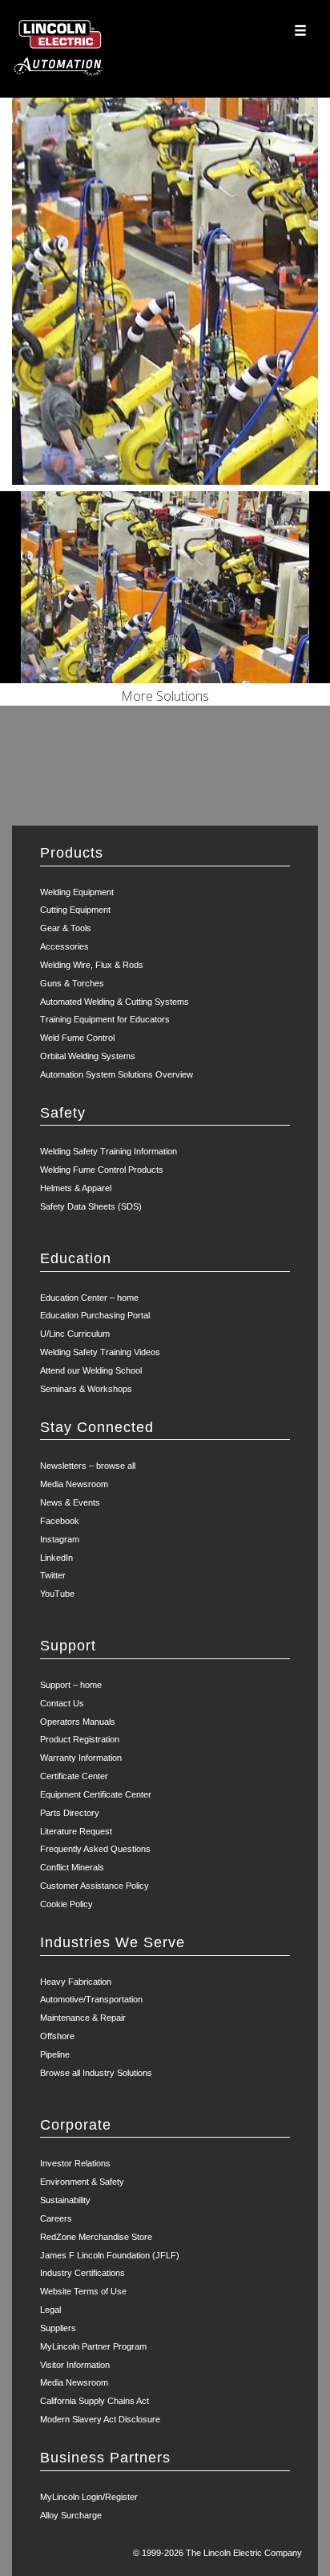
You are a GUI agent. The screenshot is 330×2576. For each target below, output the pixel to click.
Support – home (71, 1685)
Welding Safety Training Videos (100, 1352)
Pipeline (55, 2054)
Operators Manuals (78, 1722)
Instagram (60, 1539)
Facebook (60, 1521)
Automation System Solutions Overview (117, 1074)
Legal (50, 2310)
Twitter (53, 1575)
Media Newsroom (74, 1484)
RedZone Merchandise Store (96, 2237)
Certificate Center (74, 1776)
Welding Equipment (77, 892)
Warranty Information (81, 1758)
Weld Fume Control (77, 1038)
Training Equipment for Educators (105, 1019)
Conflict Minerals (72, 1867)
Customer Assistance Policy (95, 1886)
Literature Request (76, 1831)
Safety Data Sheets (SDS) (91, 1206)
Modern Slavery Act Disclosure (100, 2419)
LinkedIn (56, 1558)
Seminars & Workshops (86, 1389)
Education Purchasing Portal (95, 1315)
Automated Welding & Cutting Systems (115, 1002)
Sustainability (65, 2200)
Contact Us (62, 1703)
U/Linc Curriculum (75, 1334)
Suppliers (58, 2328)
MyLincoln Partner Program (93, 2346)
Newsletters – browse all (88, 1466)
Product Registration (80, 1739)
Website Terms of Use (83, 2291)
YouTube (57, 1594)
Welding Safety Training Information (109, 1151)
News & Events (70, 1502)
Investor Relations (75, 2163)
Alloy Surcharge (71, 2515)
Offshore (57, 2036)
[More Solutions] (165, 587)
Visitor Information (75, 2365)
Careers (56, 2218)
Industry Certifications (82, 2273)
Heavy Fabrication (76, 1982)
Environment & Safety (82, 2182)
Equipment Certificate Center (96, 1794)
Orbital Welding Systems (88, 1056)
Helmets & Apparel (76, 1188)
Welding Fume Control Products (102, 1170)
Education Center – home (89, 1298)
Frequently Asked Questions (95, 1849)
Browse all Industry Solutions (96, 2073)
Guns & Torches (72, 983)
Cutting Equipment (75, 910)
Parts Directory (70, 1813)
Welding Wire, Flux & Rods (92, 965)
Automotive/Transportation (91, 1999)
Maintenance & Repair (83, 2018)
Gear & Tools (66, 928)
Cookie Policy (66, 1904)
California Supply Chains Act (95, 2401)
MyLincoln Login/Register (89, 2497)
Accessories (64, 946)
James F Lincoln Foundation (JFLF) (110, 2255)
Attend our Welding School (91, 1370)
